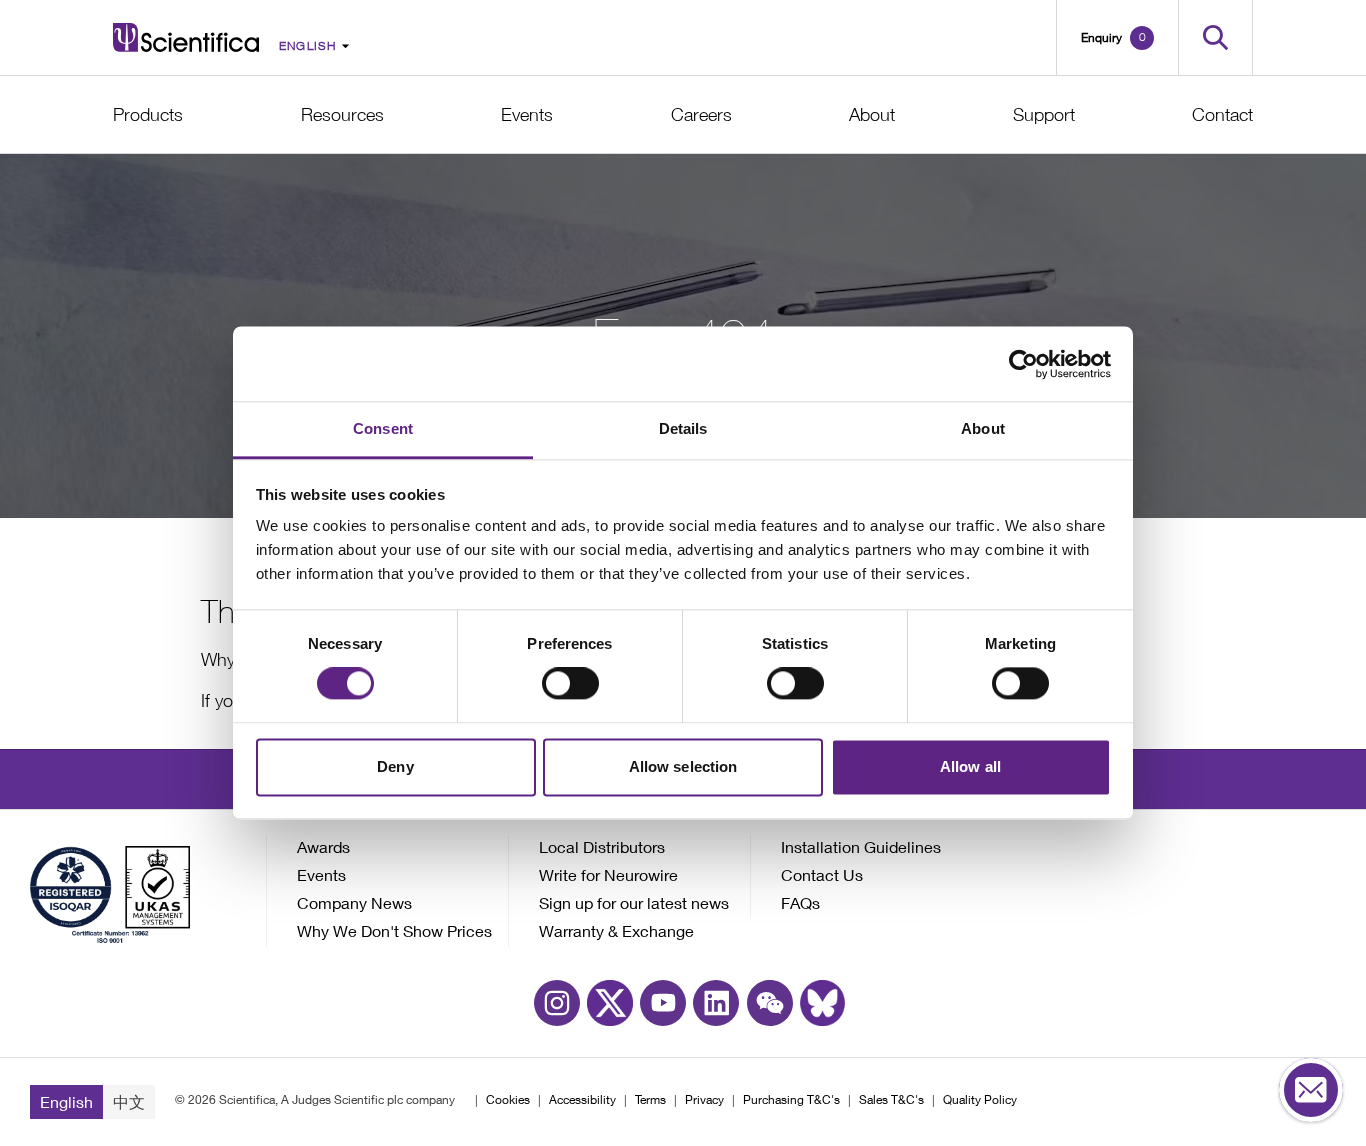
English (66, 1101)
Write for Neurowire (608, 874)
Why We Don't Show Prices (394, 930)
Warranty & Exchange (616, 930)
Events (527, 114)
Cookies (508, 1099)
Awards (323, 846)
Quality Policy (980, 1099)
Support (1044, 114)
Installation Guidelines (861, 846)
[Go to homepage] (186, 37)
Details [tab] (683, 428)
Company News (354, 902)
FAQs (800, 902)
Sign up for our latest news (634, 902)
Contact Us (822, 874)
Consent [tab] (383, 428)
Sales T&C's (891, 1099)
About (872, 114)
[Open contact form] (1311, 1091)
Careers (701, 114)
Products (148, 114)
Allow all (970, 766)
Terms (650, 1099)
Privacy (704, 1099)
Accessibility (582, 1099)
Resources (342, 114)
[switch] (570, 684)
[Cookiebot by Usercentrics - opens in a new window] (1023, 364)
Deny (395, 766)
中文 (129, 1101)
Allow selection (683, 766)
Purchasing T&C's (791, 1099)
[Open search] (1215, 37)
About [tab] (983, 428)
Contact (1222, 114)
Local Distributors (602, 846)
